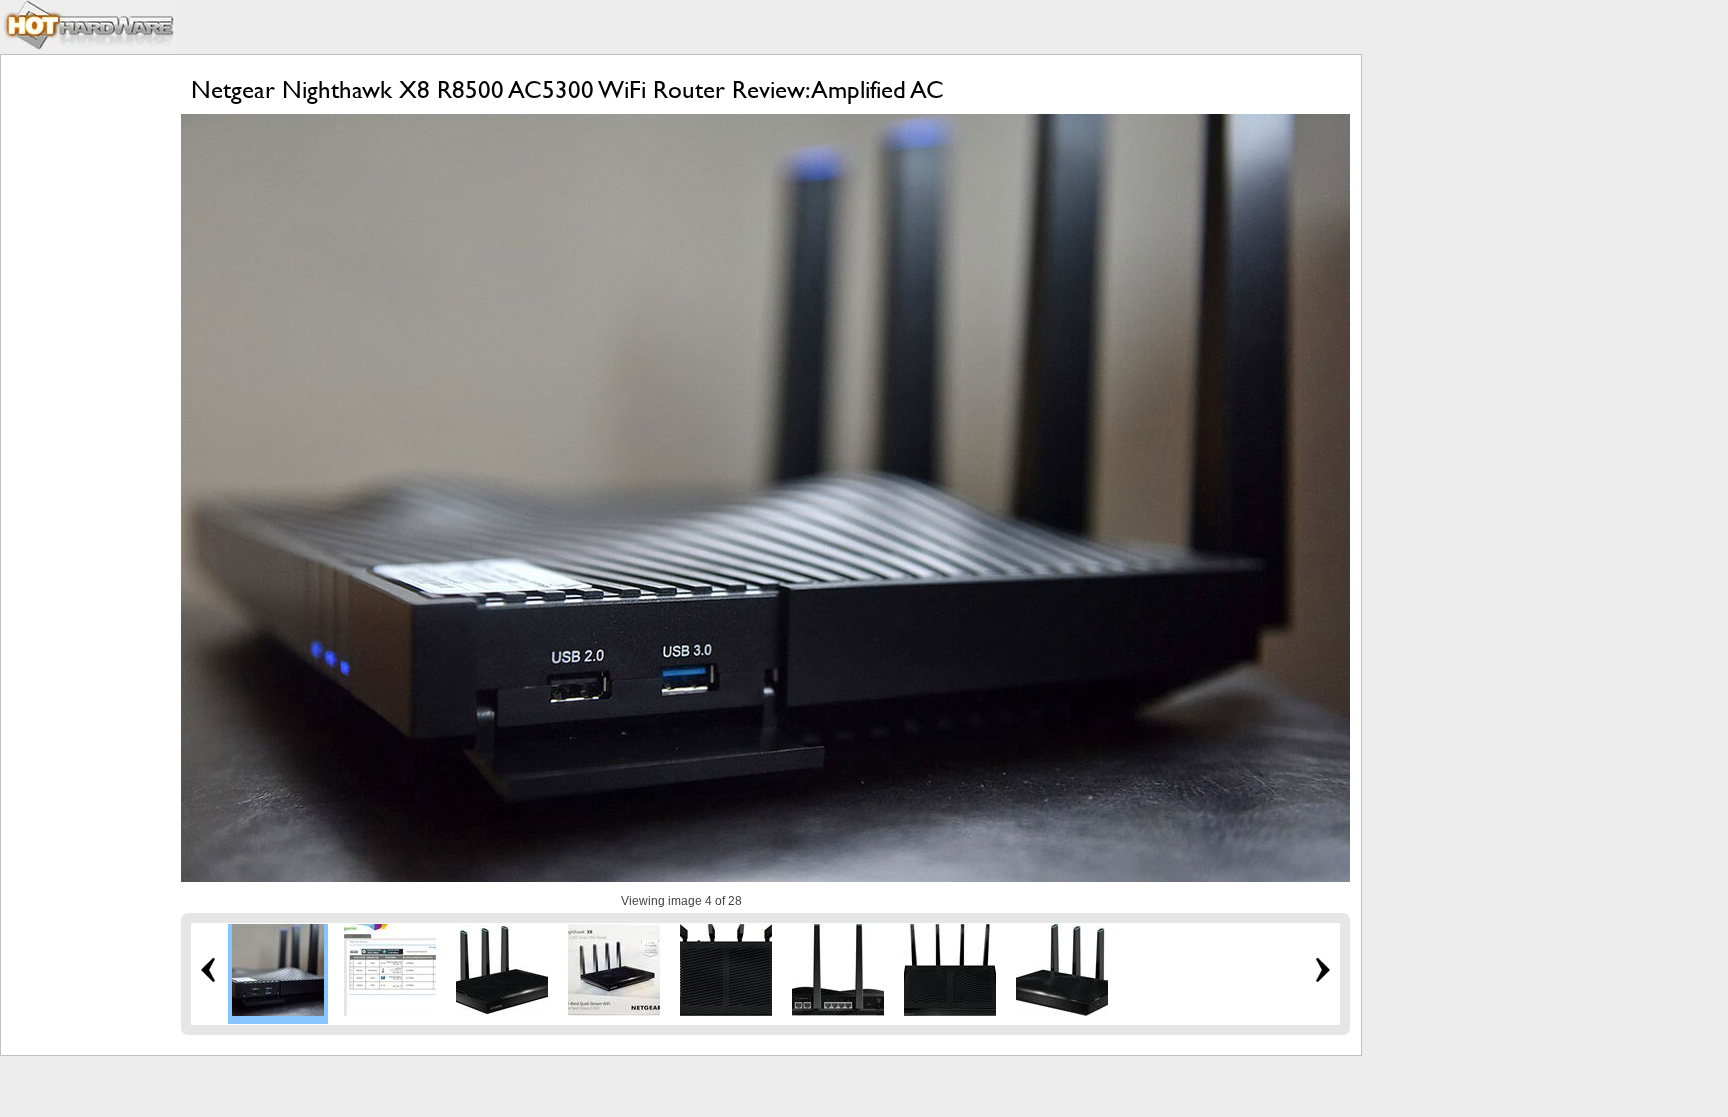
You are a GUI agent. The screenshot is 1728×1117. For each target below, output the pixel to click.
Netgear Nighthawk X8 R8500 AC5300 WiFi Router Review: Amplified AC (567, 89)
